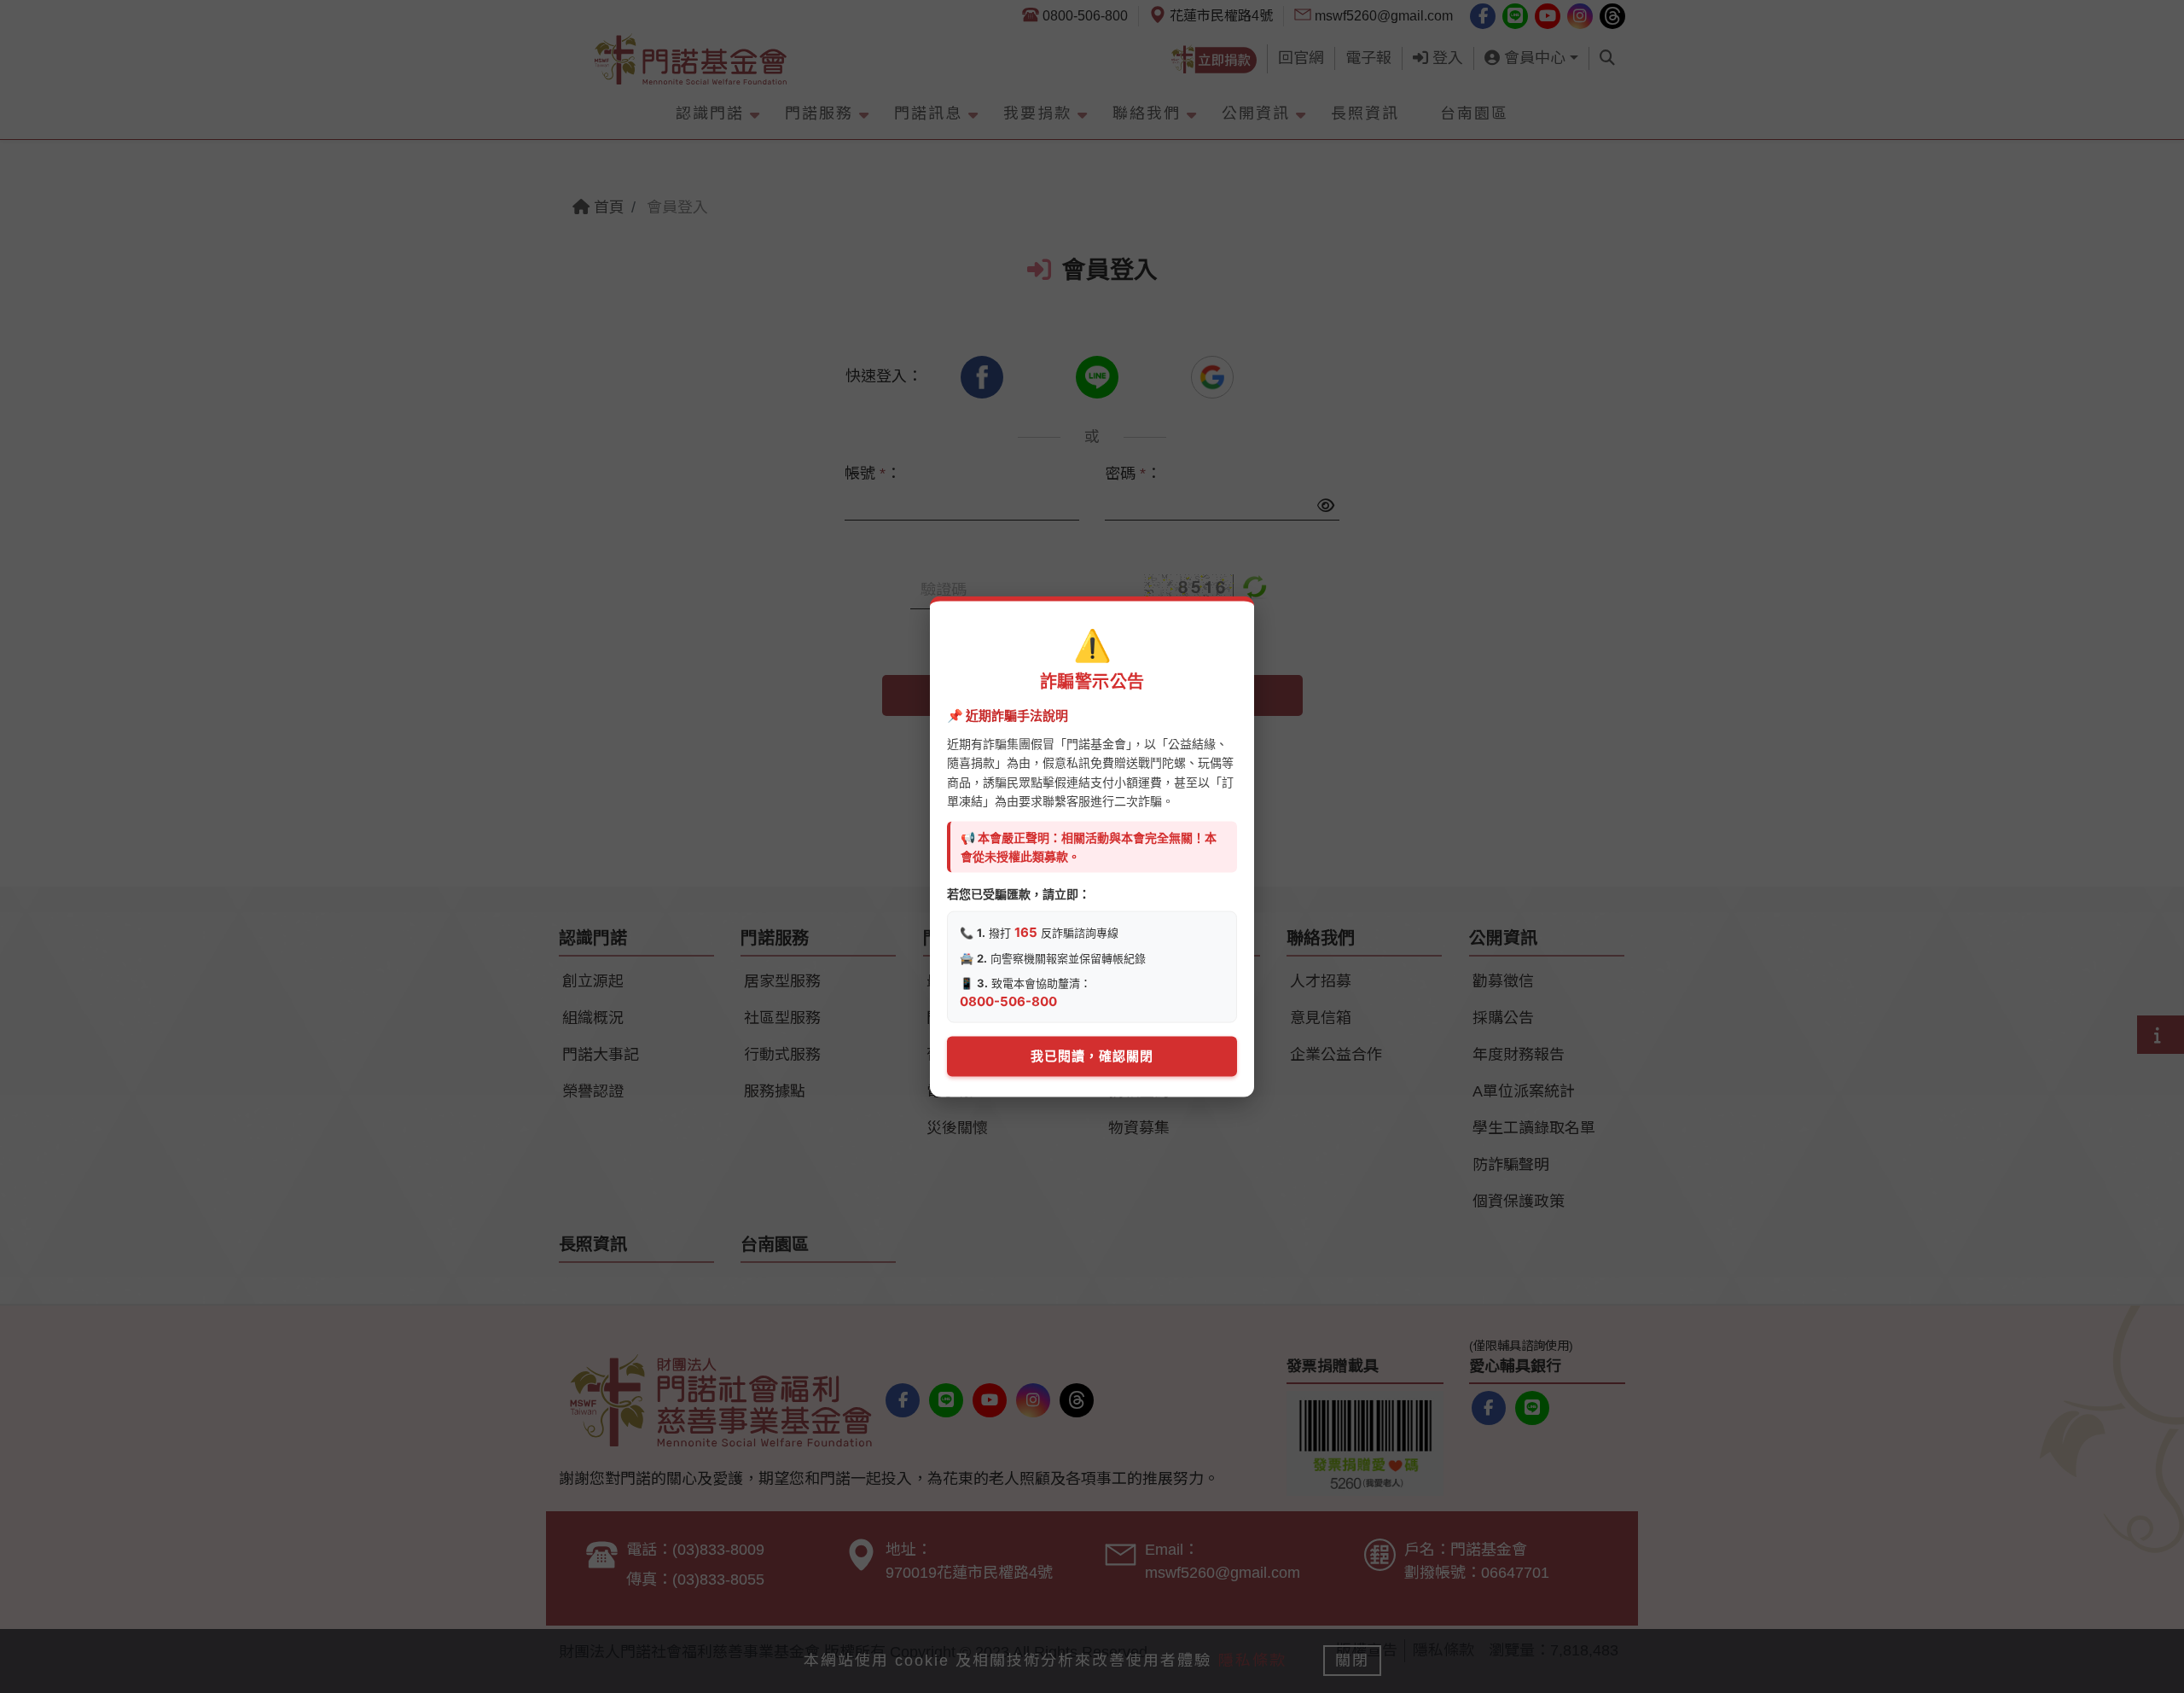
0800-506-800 (1008, 1001)
